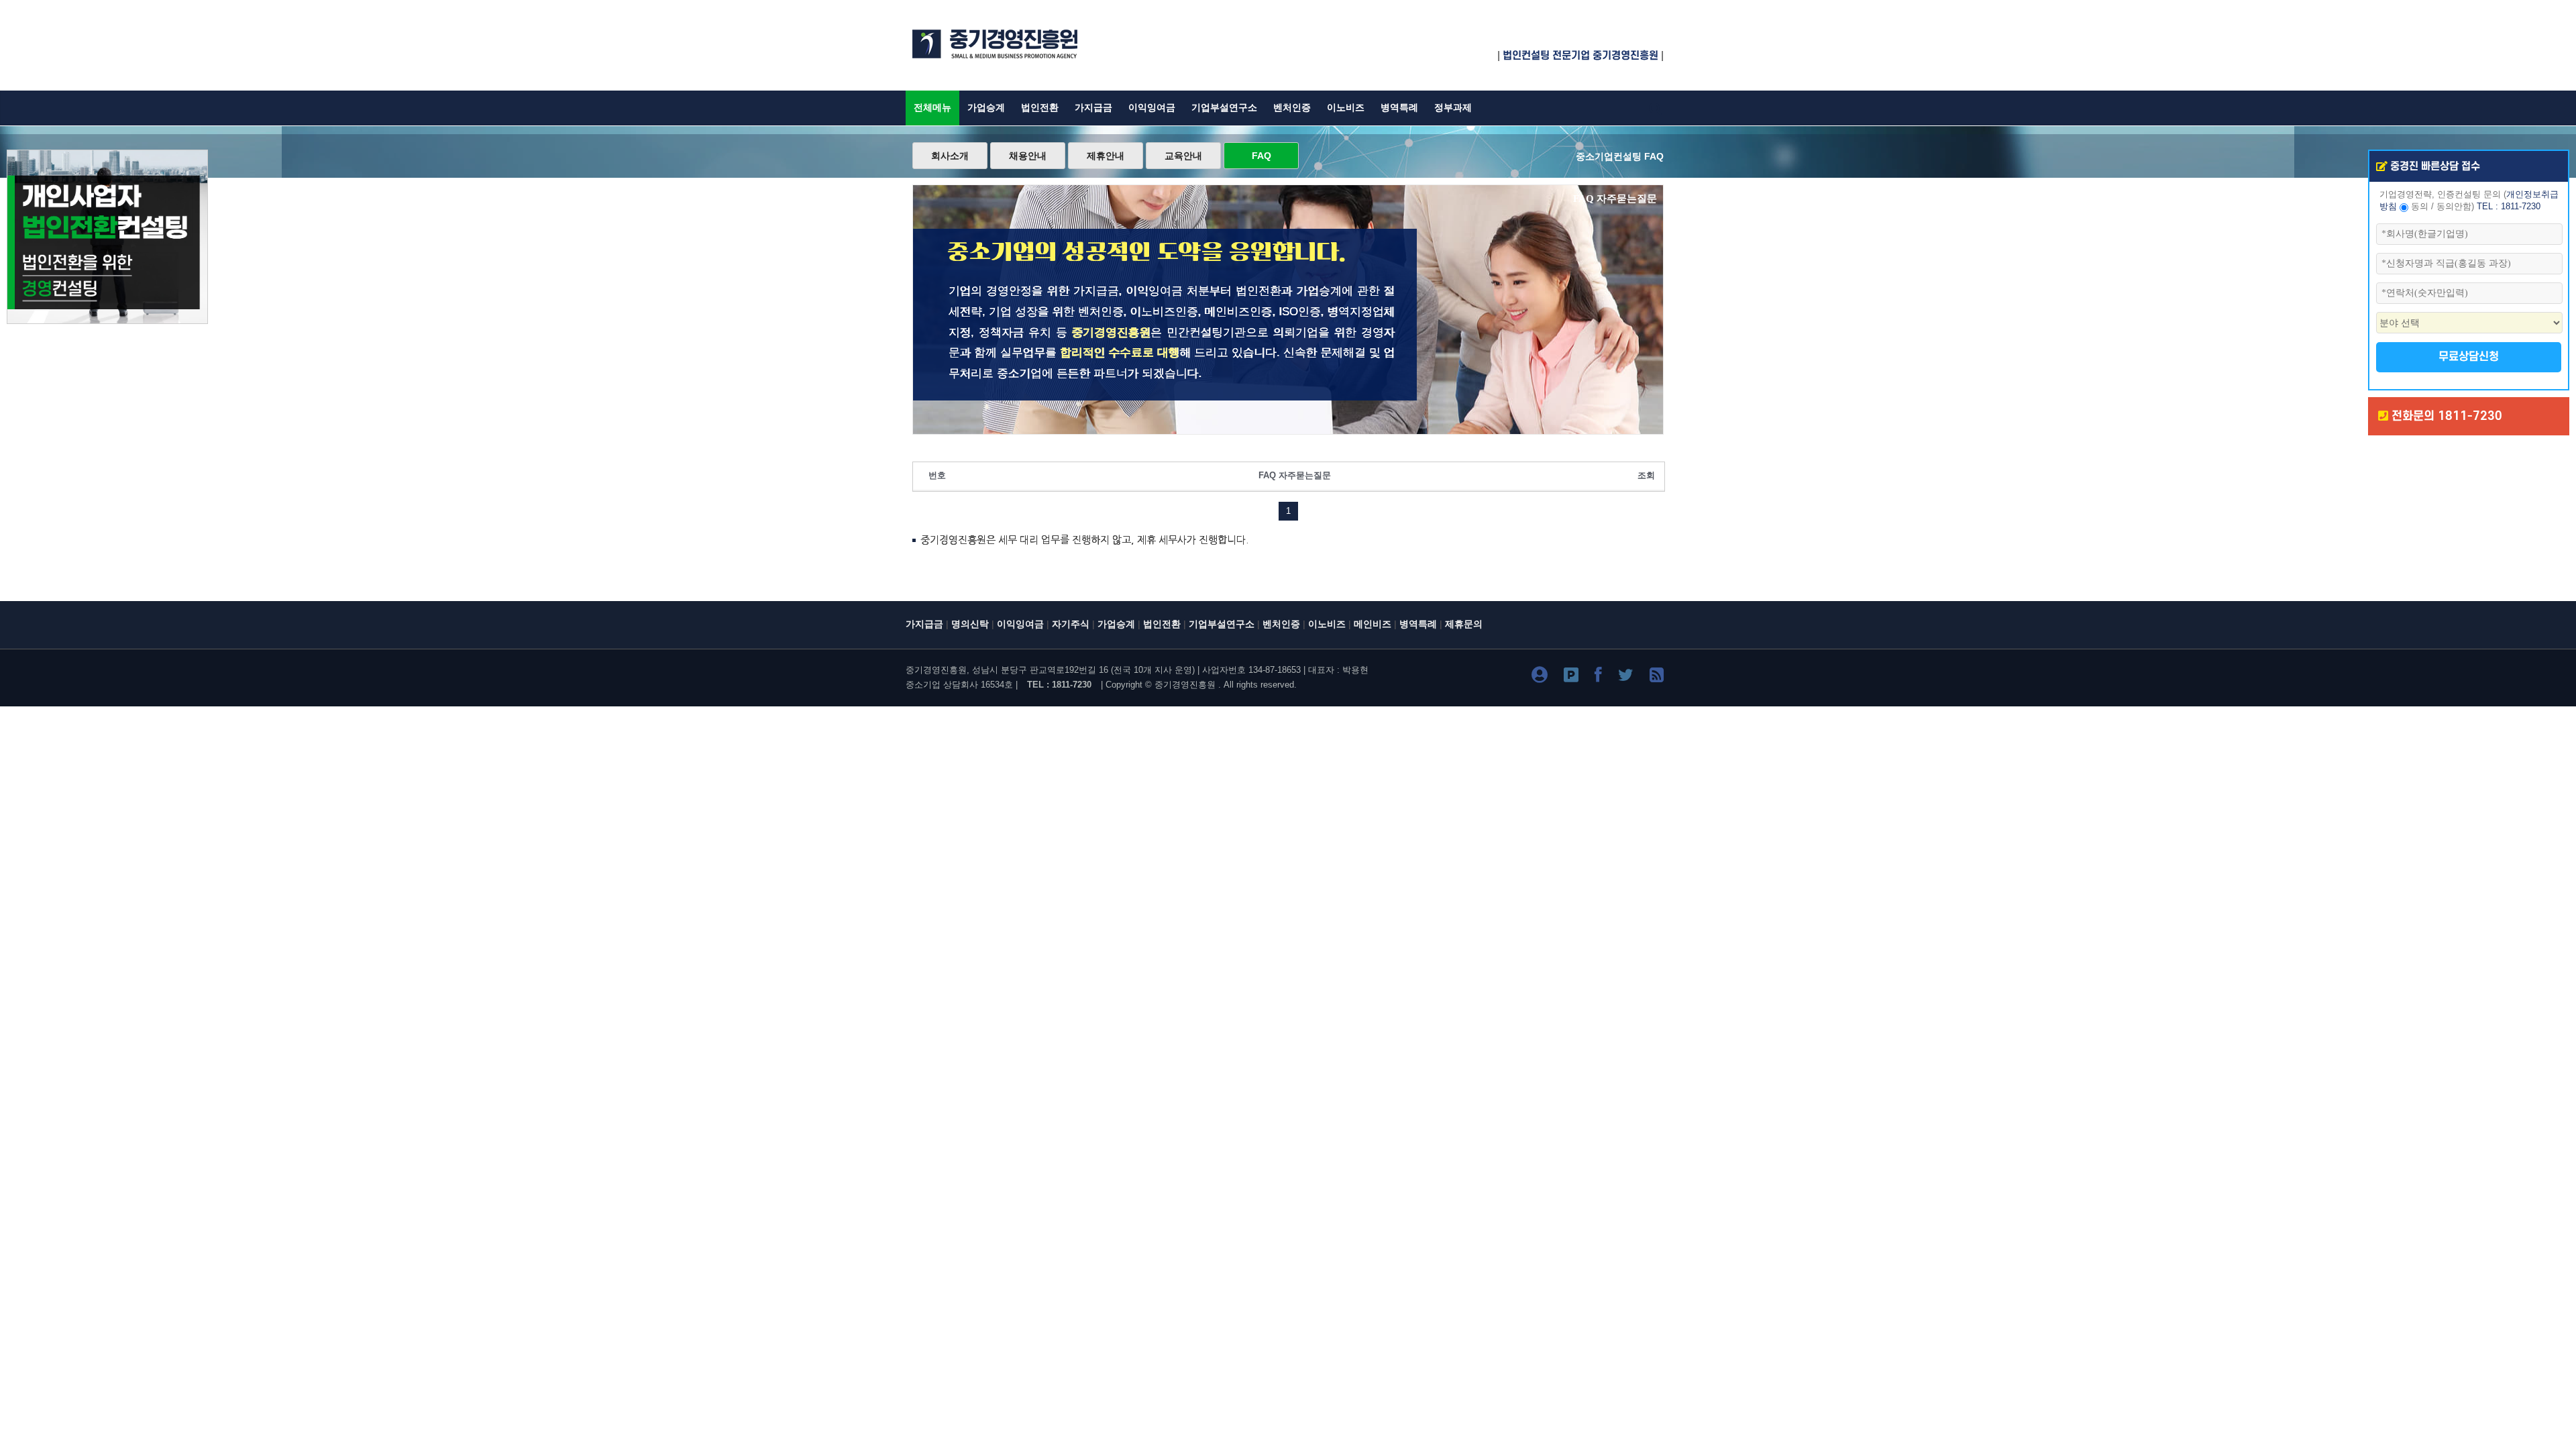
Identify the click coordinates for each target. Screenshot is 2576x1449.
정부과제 (1453, 108)
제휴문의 (1464, 624)
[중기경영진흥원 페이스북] (1598, 677)
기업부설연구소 (1224, 108)
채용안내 (1028, 156)
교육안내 (1183, 156)
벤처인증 (1292, 108)
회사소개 (950, 156)
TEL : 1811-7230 (2509, 207)
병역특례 (1399, 108)
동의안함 (2454, 207)
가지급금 (1093, 108)
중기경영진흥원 (1185, 685)
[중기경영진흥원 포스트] (1571, 677)
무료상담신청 (2469, 357)
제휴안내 (1106, 156)
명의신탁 (970, 624)
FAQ (1262, 156)
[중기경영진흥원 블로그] (1540, 677)
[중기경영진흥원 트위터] (1626, 677)
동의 (2420, 207)
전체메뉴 (932, 108)
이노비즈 (1346, 108)
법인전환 (1040, 108)
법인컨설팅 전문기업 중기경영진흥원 (1580, 56)
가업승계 (986, 108)
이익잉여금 (1152, 108)
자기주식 (1071, 624)
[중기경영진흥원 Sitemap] (1657, 677)
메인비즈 (1373, 624)
